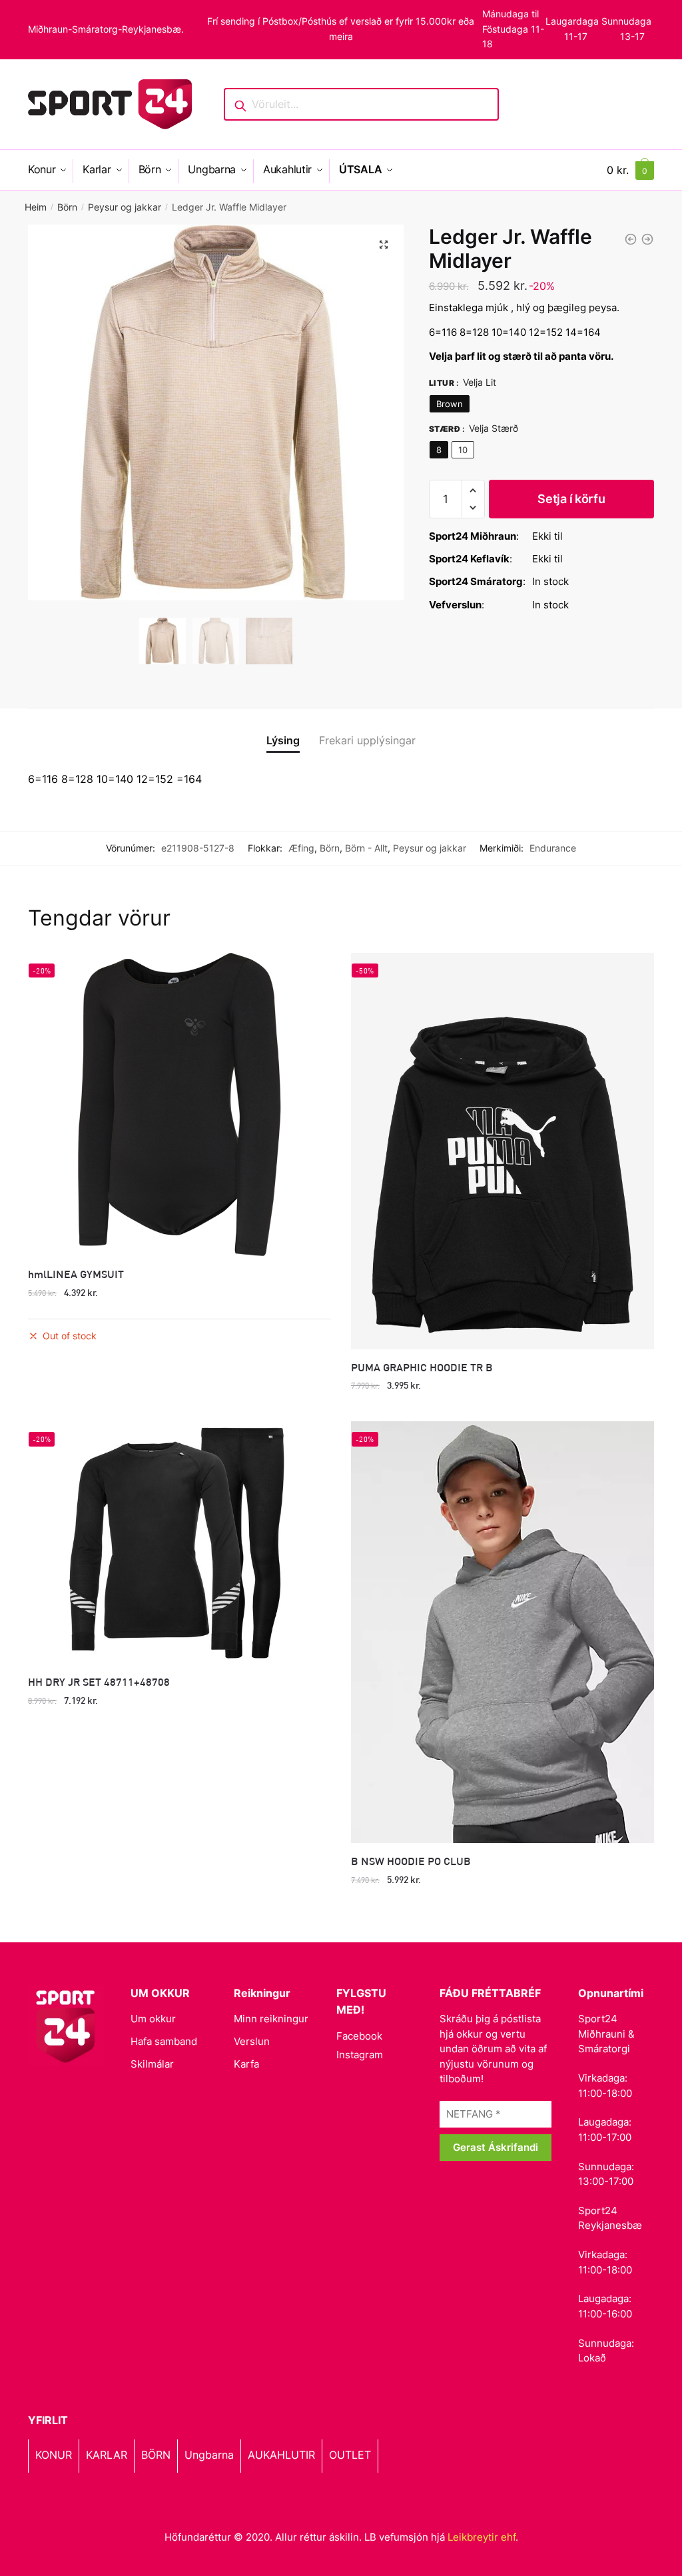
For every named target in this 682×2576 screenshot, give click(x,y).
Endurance (553, 848)
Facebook (359, 2036)
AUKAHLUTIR (281, 2455)
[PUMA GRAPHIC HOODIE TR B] (503, 1151)
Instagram (360, 2055)
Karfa (246, 2064)
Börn (67, 207)
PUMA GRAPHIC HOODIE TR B (422, 1367)
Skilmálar (152, 2064)
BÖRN (156, 2455)
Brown (450, 404)
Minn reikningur (271, 2019)
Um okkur (153, 2019)
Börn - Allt (366, 848)
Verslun (252, 2041)
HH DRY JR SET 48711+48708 (99, 1681)
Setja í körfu (571, 499)
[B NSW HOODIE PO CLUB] (503, 1632)
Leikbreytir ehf (482, 2537)
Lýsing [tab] (283, 740)
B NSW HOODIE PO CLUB (411, 1861)
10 (463, 450)
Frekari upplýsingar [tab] (367, 740)
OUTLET (350, 2455)
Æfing (301, 848)
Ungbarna (209, 2455)
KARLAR (107, 2455)
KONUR (54, 2455)
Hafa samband (164, 2041)
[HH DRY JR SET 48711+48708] (179, 1543)
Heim (36, 207)
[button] (384, 245)
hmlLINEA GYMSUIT (76, 1274)
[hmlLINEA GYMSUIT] (179, 1104)
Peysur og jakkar (125, 207)
